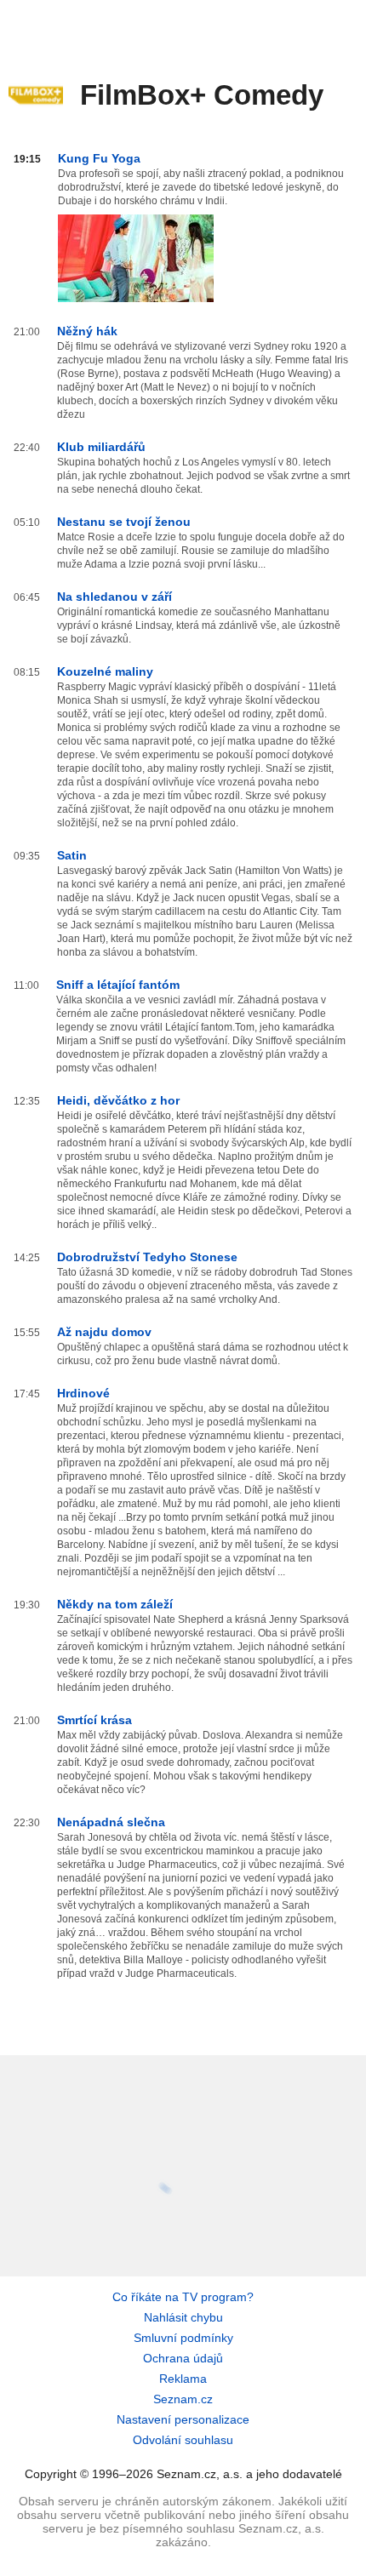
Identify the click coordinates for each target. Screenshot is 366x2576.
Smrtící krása (94, 1720)
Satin (72, 855)
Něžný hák (87, 331)
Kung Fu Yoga (99, 158)
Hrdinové (83, 1393)
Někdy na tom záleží (115, 1604)
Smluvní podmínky (183, 2338)
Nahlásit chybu (183, 2317)
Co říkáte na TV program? (183, 2297)
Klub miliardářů (101, 447)
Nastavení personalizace (183, 2419)
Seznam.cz (183, 2399)
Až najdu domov (104, 1332)
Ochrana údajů (183, 2358)
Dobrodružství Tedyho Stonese (147, 1257)
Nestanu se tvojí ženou (124, 522)
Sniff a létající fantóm (118, 985)
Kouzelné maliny (105, 671)
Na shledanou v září (114, 597)
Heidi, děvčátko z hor (118, 1100)
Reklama (183, 2379)
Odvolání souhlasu (183, 2440)
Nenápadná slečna (111, 1822)
